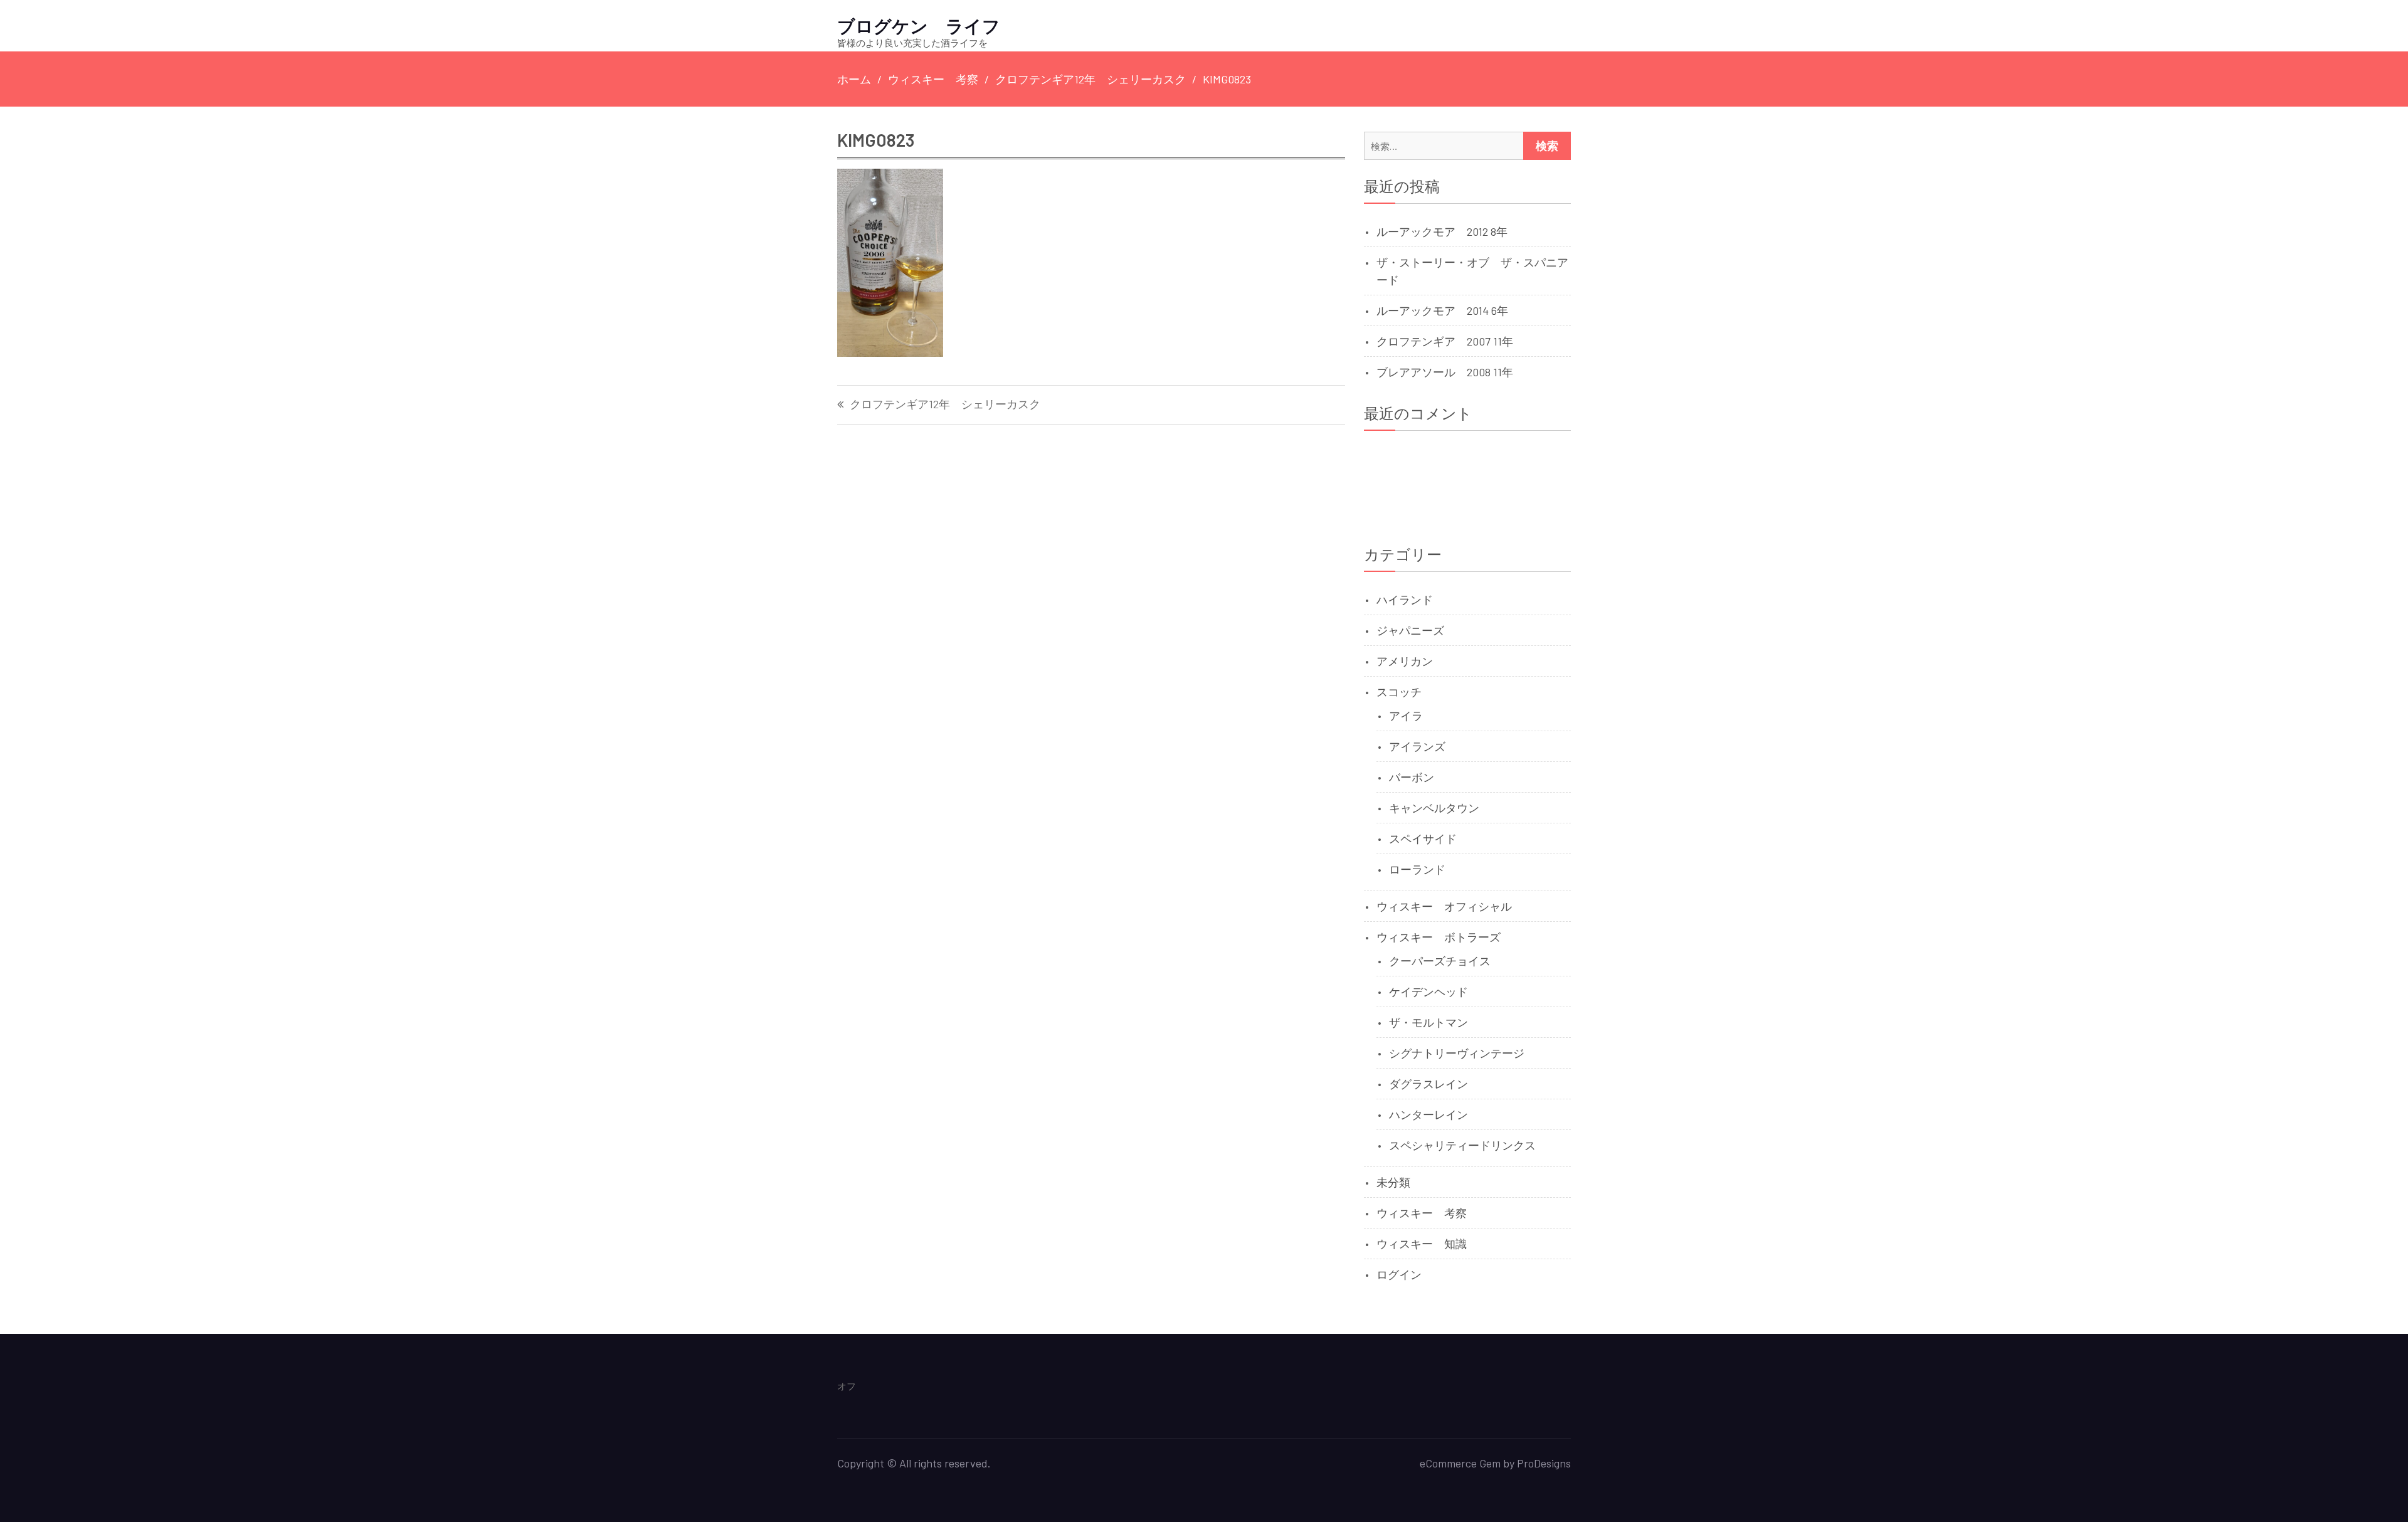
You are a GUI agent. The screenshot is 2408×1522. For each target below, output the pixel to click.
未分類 (1393, 1182)
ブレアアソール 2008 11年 (1445, 372)
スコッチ (1399, 692)
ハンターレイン (1428, 1114)
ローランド (1417, 869)
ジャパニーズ (1410, 630)
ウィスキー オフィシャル (1444, 906)
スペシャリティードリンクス (1462, 1145)
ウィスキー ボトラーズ (1439, 937)
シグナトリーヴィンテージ (1457, 1053)
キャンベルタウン (1434, 808)
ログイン (1399, 1274)
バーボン (1412, 777)
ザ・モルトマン (1428, 1022)
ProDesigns (1544, 1463)
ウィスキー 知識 (1422, 1244)
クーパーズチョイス (1440, 961)
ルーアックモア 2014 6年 (1442, 310)
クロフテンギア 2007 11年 (1445, 341)
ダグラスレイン (1428, 1084)
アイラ (1406, 716)
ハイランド (1405, 600)
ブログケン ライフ (919, 26)
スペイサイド (1423, 838)
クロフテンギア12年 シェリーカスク (945, 404)
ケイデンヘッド (1428, 991)
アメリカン (1405, 661)
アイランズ (1417, 746)
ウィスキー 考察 (1422, 1213)
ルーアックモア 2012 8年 (1442, 231)
